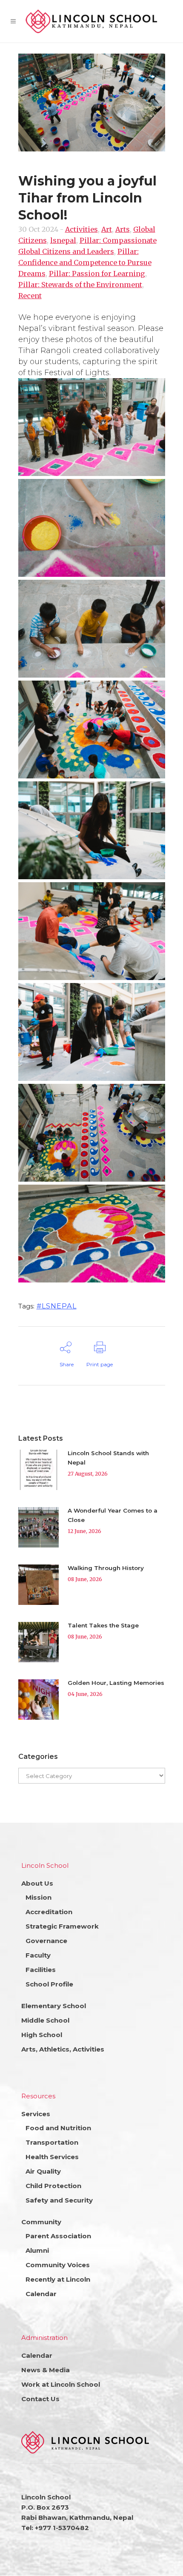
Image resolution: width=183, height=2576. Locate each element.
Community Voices (58, 2265)
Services (36, 2114)
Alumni (37, 2250)
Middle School (45, 2020)
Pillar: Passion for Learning (97, 274)
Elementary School (54, 2006)
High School (42, 2035)
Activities (81, 229)
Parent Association (58, 2236)
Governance (46, 1941)
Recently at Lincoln (58, 2279)
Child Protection (53, 2186)
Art (107, 229)
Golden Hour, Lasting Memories (116, 1683)
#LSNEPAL (57, 1306)
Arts (123, 229)
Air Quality (43, 2171)
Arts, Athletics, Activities (63, 2049)
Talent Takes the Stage (103, 1625)
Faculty (38, 1955)
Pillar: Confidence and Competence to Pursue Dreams (85, 262)
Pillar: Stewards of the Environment (80, 285)
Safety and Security (59, 2200)
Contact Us (40, 2399)
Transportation (52, 2142)
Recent (30, 296)
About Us (37, 1883)
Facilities (41, 1970)
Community (41, 2222)
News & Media (46, 2370)
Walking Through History (106, 1568)
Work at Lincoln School (61, 2384)
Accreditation (49, 1912)
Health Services (52, 2157)
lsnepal (63, 240)
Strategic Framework (62, 1926)
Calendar (41, 2294)
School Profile (49, 1984)
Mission (39, 1897)
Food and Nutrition (58, 2128)
